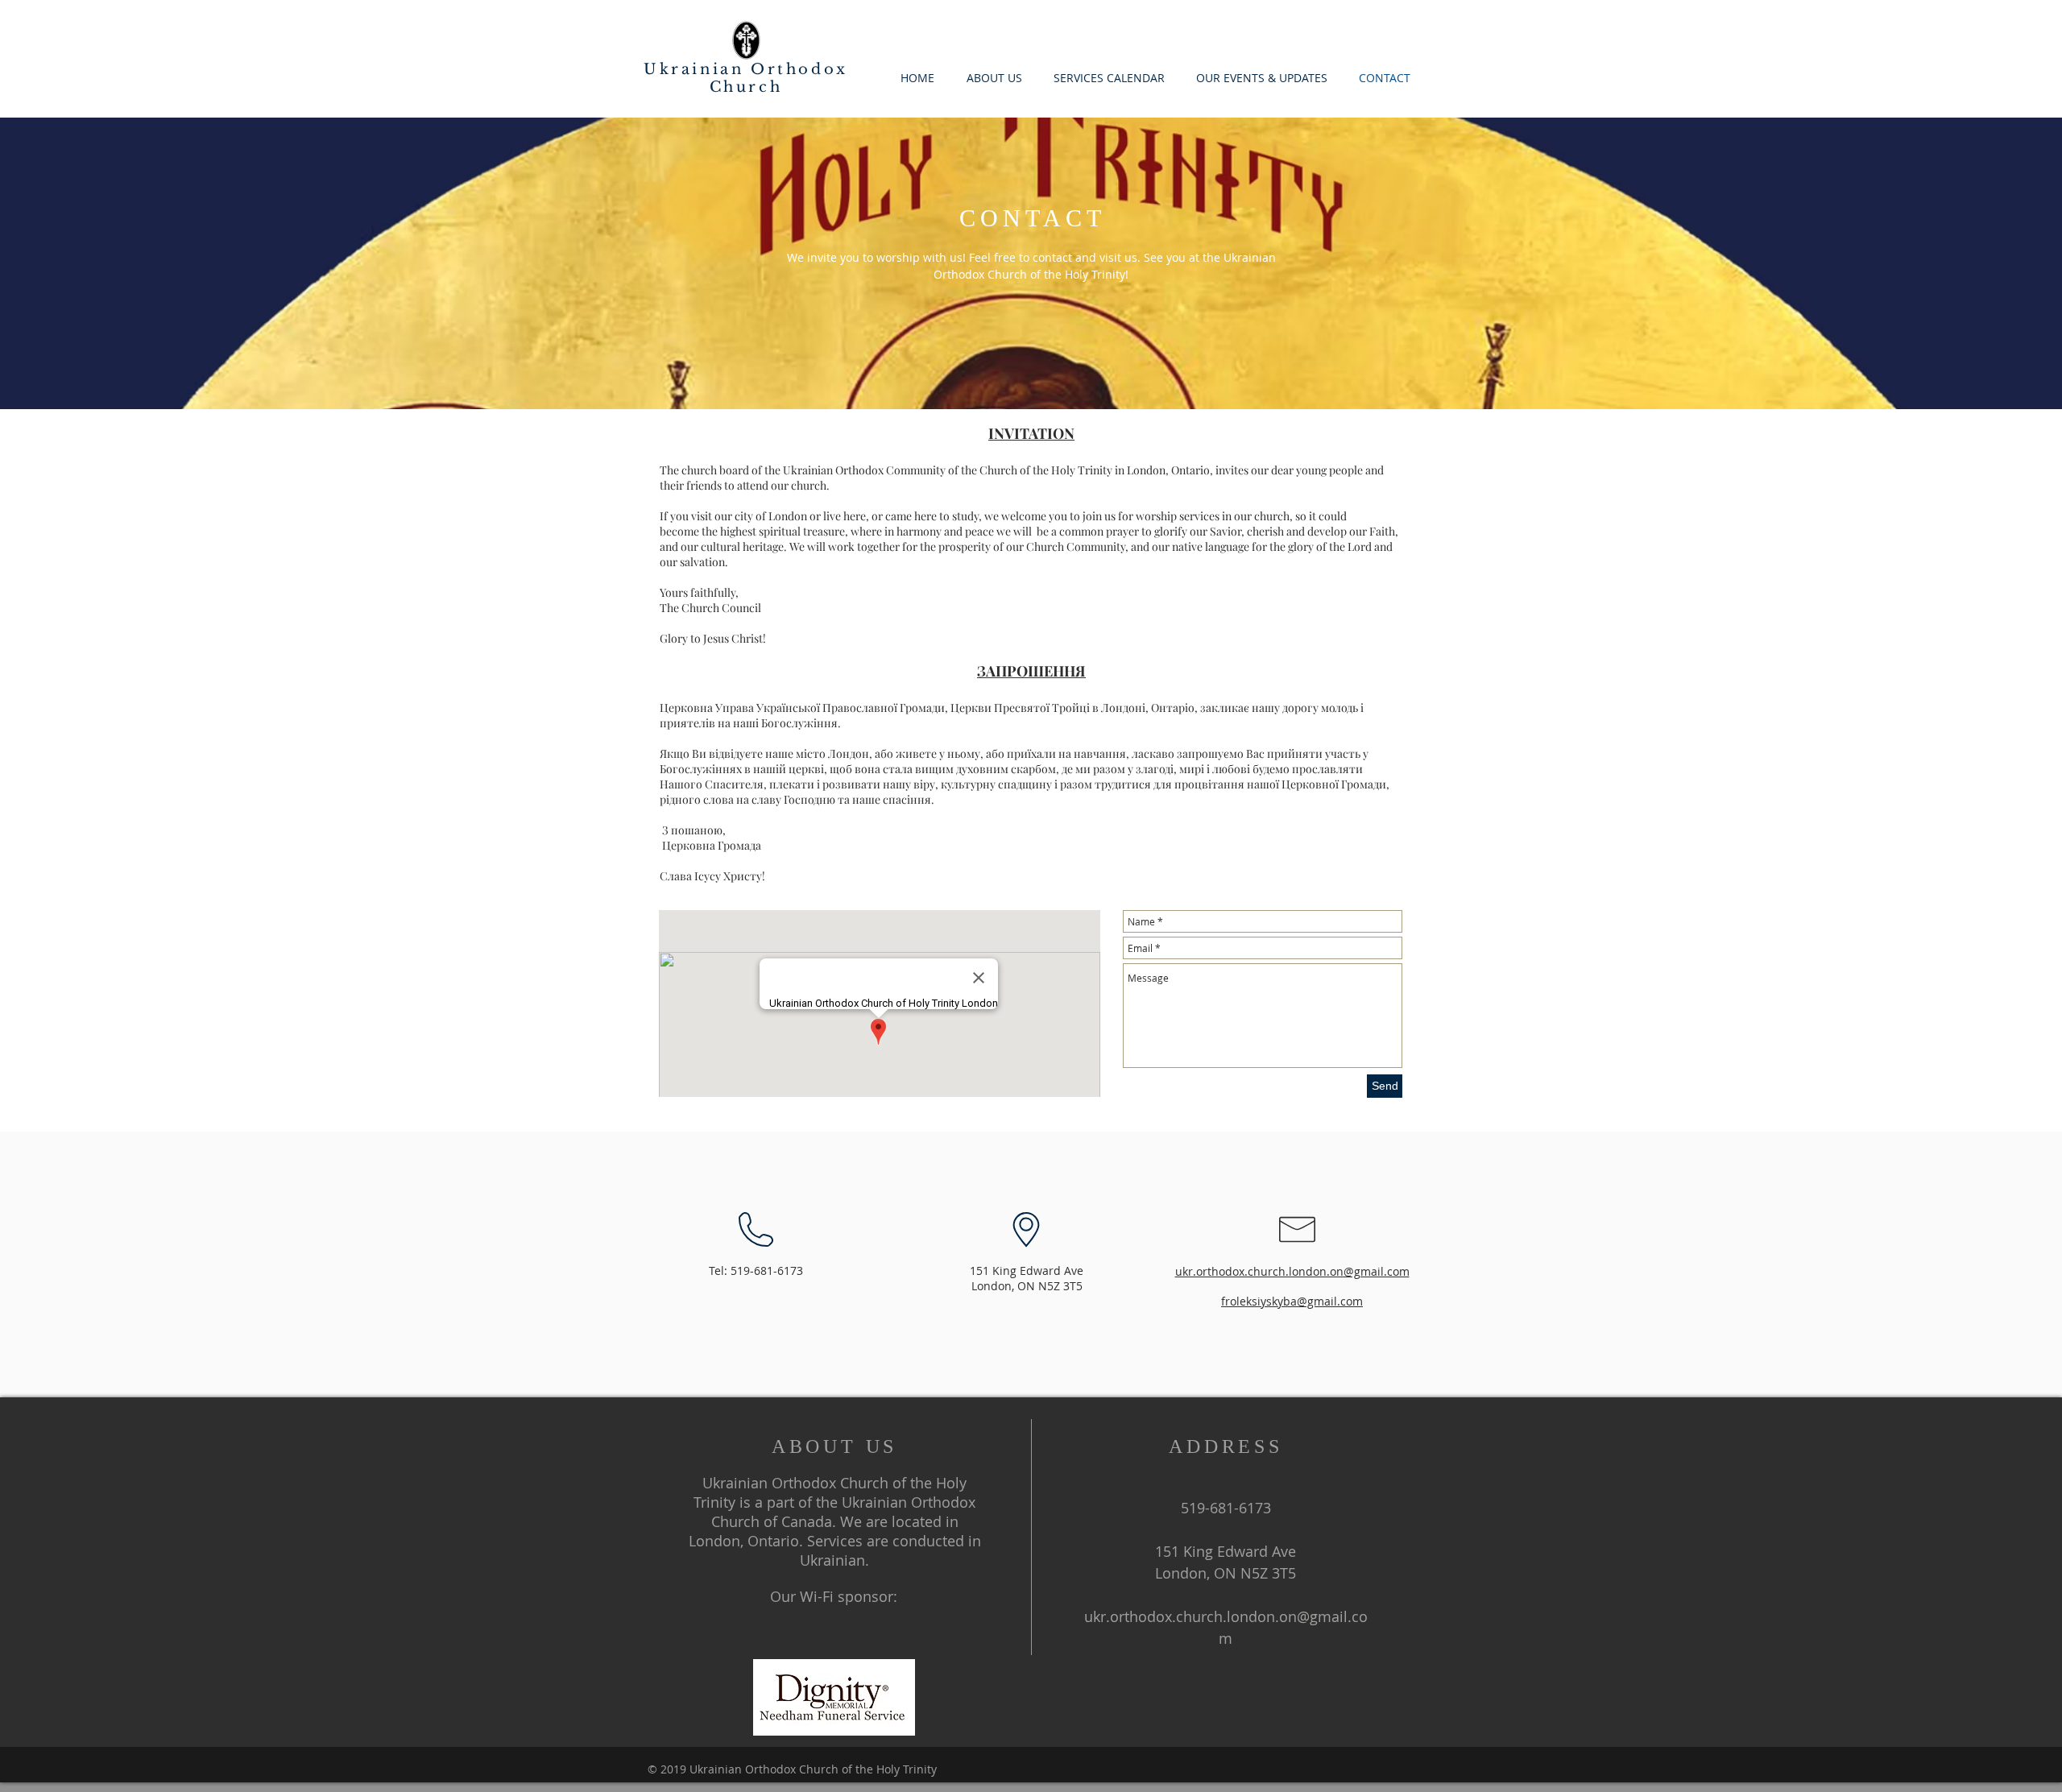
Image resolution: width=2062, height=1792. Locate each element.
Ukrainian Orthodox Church (746, 78)
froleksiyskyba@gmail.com (1292, 1301)
